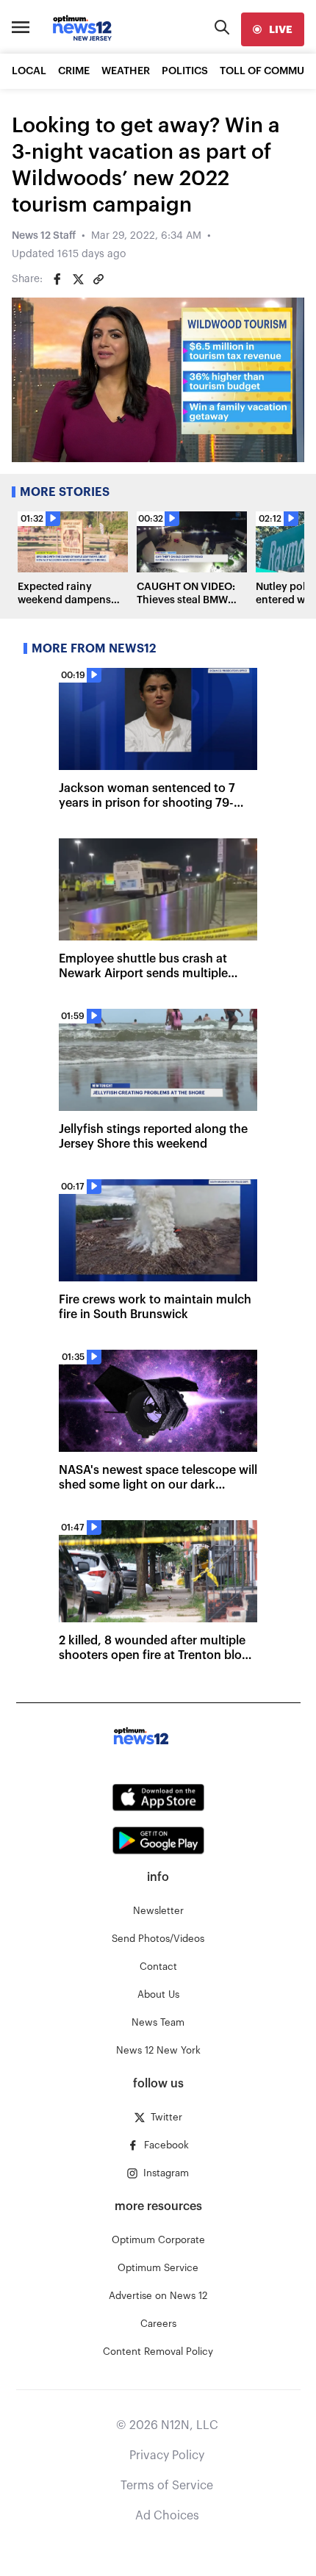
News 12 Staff (44, 236)
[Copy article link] (98, 279)
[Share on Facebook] (57, 279)
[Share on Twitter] (78, 279)
